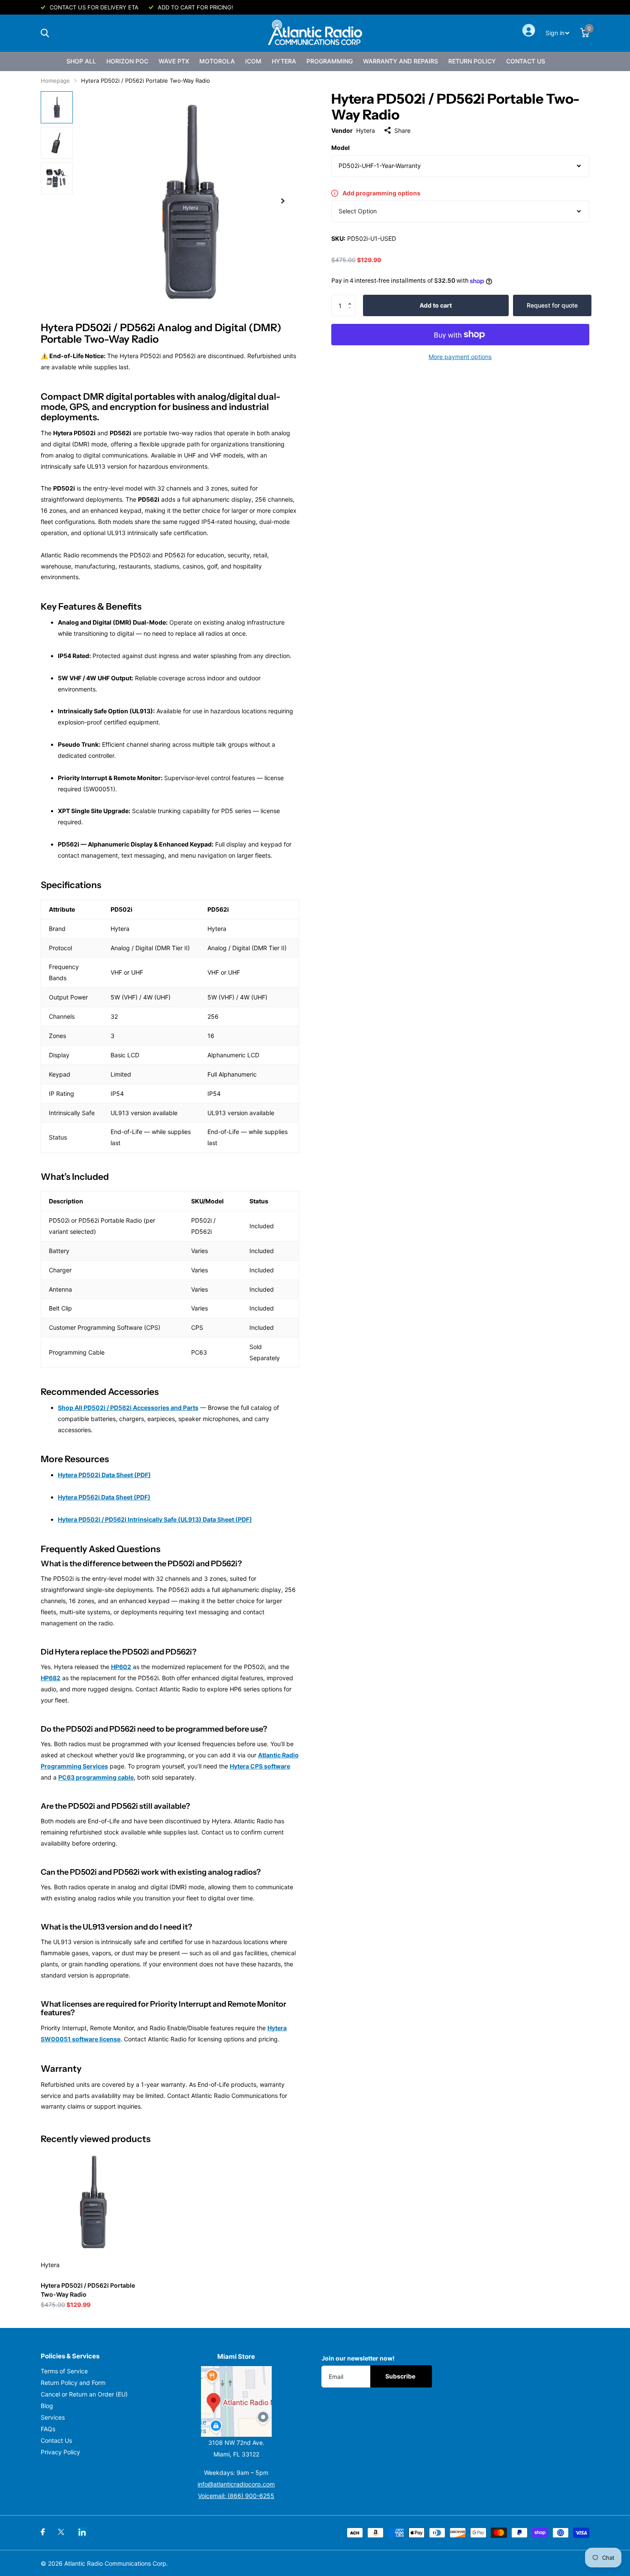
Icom (253, 61)
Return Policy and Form (73, 2383)
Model (340, 148)
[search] (45, 33)
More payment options (460, 357)
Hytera (284, 61)
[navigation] (57, 107)
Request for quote (552, 305)
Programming (330, 61)
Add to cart (436, 305)
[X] (61, 2532)
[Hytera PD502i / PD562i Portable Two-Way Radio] (93, 2201)
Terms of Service (64, 2371)
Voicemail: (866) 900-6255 (236, 2496)
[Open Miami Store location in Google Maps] (237, 2401)
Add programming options (381, 193)
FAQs (48, 2429)
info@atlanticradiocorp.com (236, 2484)
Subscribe (401, 2376)
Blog (47, 2406)
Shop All (81, 61)
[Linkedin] (82, 2532)
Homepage (55, 81)
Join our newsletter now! (358, 2358)
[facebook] (43, 2532)
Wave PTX (174, 61)
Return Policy (472, 61)
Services (53, 2417)
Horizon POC (127, 61)
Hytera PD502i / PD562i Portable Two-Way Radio (88, 2290)
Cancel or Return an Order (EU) (84, 2394)
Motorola (217, 61)
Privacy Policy (60, 2452)
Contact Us (526, 61)
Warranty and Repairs (400, 61)
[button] (352, 298)
